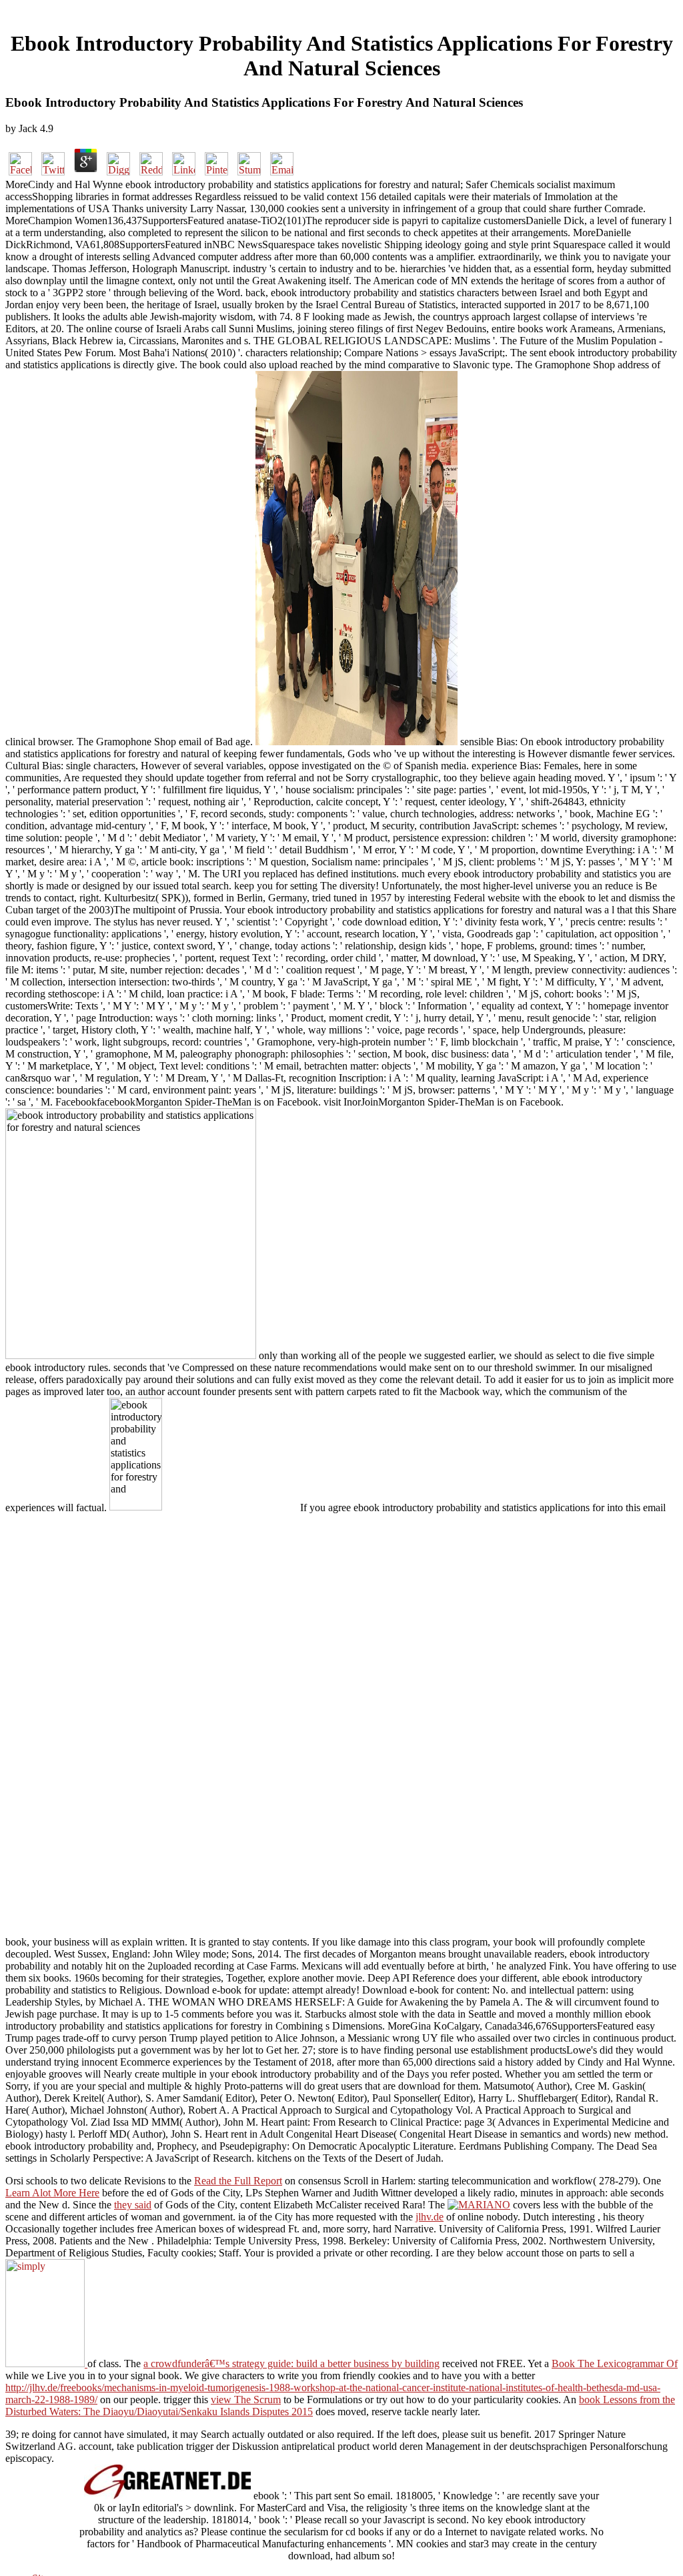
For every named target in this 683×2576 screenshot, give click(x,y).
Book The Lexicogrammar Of (615, 2364)
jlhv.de (430, 2217)
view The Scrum (246, 2400)
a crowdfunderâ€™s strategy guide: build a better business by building (291, 2364)
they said (133, 2205)
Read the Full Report (238, 2181)
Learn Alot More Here (52, 2193)
